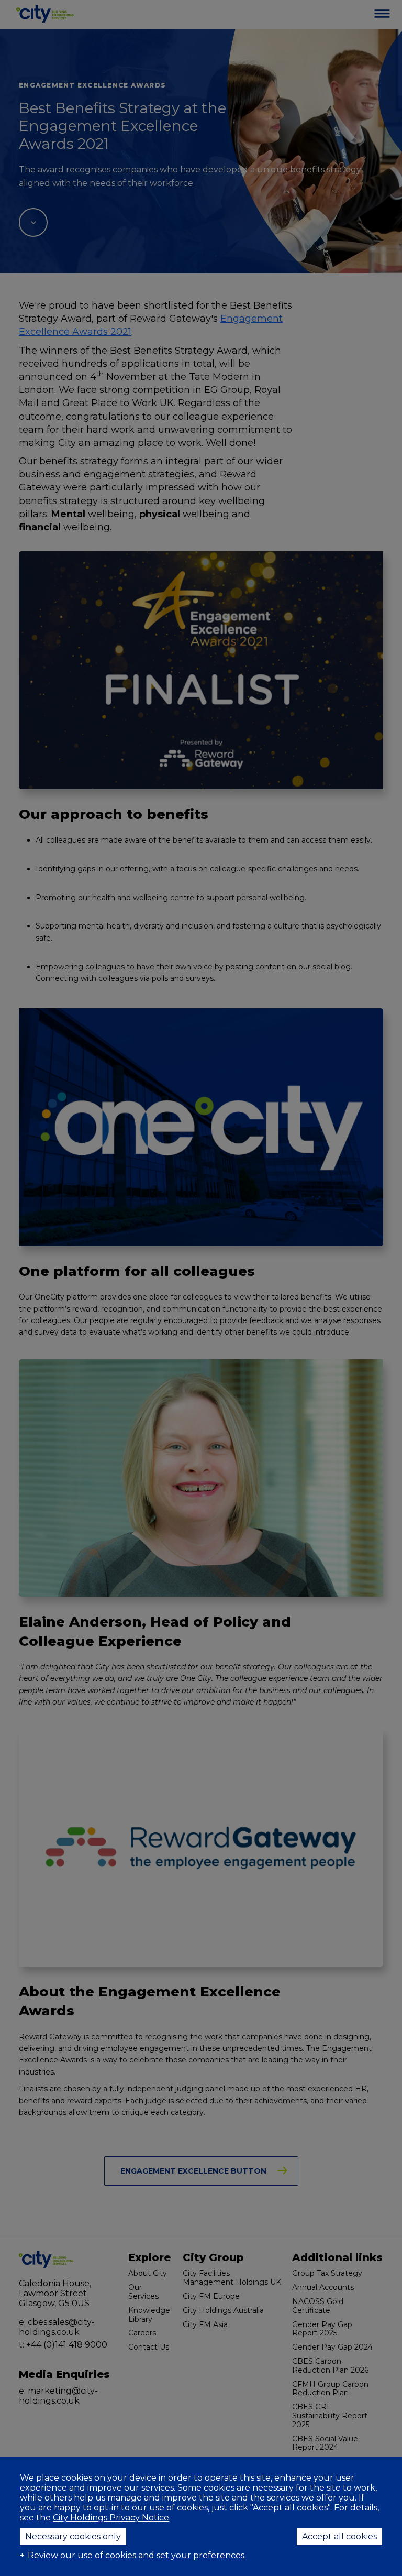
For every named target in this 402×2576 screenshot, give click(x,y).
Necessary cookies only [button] (73, 2536)
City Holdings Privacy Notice (111, 2518)
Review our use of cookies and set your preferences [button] (136, 2555)
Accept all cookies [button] (339, 2536)
